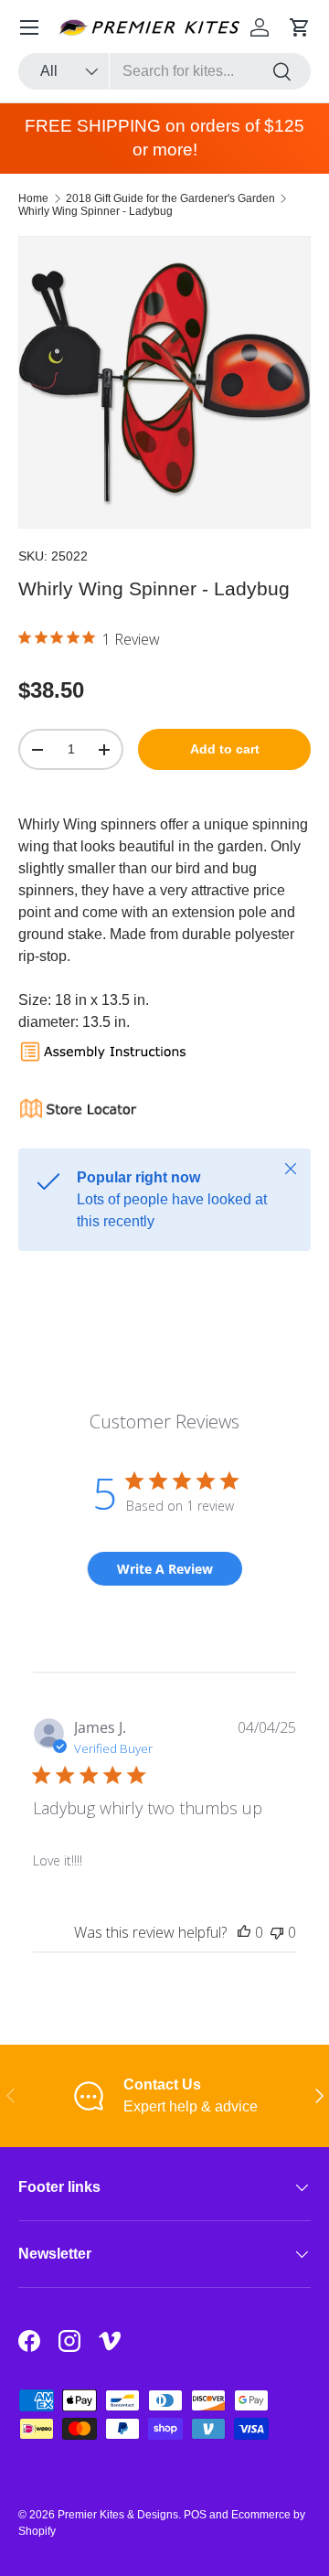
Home (33, 198)
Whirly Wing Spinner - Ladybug (96, 211)
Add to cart (225, 749)
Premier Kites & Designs (118, 2515)
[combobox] (164, 71)
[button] (300, 27)
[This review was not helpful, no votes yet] (277, 1932)
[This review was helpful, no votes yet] (244, 1932)
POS (195, 2515)
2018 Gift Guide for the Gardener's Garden (170, 198)
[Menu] (29, 27)
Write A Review (165, 1569)
